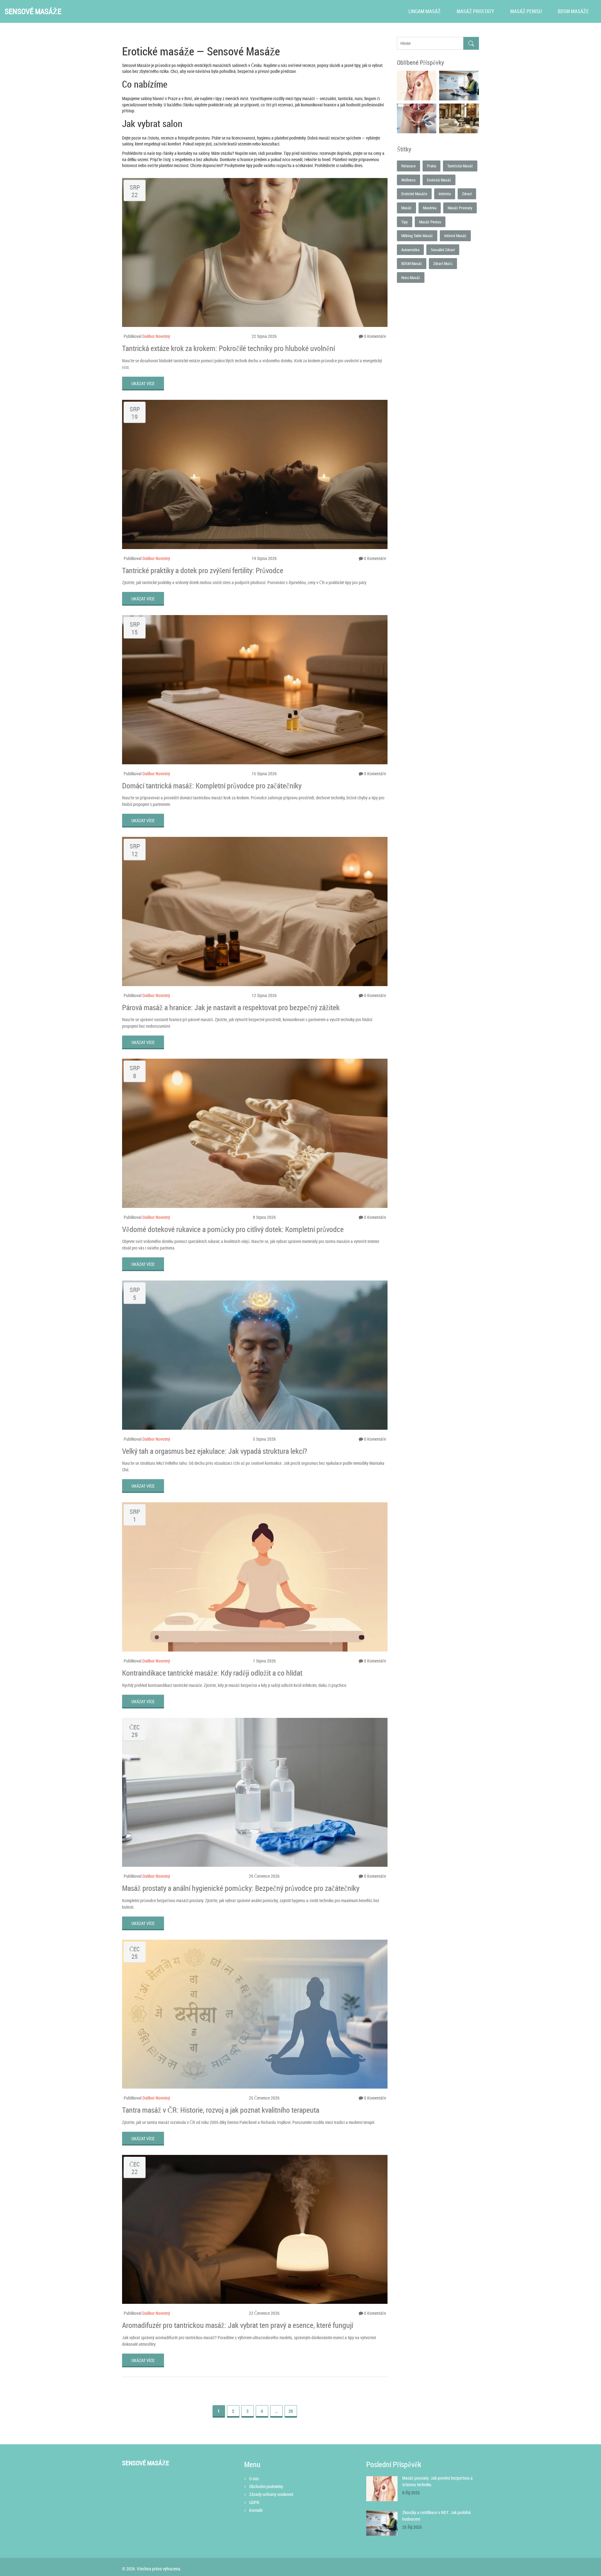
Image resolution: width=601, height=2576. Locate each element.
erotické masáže (414, 194)
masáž (406, 208)
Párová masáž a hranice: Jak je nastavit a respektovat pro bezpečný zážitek (231, 1007)
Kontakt (256, 2510)
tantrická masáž (460, 166)
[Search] (471, 43)
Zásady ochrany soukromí (271, 2494)
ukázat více (143, 383)
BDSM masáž (412, 263)
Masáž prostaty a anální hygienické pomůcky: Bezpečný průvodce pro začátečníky (241, 1888)
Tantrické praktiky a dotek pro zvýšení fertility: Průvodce (203, 570)
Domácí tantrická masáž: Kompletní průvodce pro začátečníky (212, 786)
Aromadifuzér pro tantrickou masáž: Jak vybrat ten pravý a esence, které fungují (238, 2325)
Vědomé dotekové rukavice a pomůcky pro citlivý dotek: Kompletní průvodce (233, 1229)
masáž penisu (430, 222)
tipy (405, 222)
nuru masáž (411, 277)
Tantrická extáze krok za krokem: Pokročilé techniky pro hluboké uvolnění (229, 348)
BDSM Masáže (573, 11)
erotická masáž (439, 180)
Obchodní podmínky (266, 2486)
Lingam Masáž (425, 11)
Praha (431, 166)
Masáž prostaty (475, 11)
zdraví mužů (443, 263)
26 (291, 2411)
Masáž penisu (526, 11)
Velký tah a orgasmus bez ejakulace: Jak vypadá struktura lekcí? (215, 1451)
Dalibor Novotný (156, 336)
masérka (430, 208)
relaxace (408, 166)
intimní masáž (455, 236)
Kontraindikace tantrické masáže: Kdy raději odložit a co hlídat (212, 1673)
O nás (254, 2479)
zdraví (467, 194)
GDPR (254, 2502)
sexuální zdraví (443, 250)
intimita (445, 194)
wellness (408, 180)
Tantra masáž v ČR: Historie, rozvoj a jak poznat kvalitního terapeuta (221, 2110)
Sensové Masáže (33, 11)
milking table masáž (417, 236)
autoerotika (410, 250)
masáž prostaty (460, 208)
